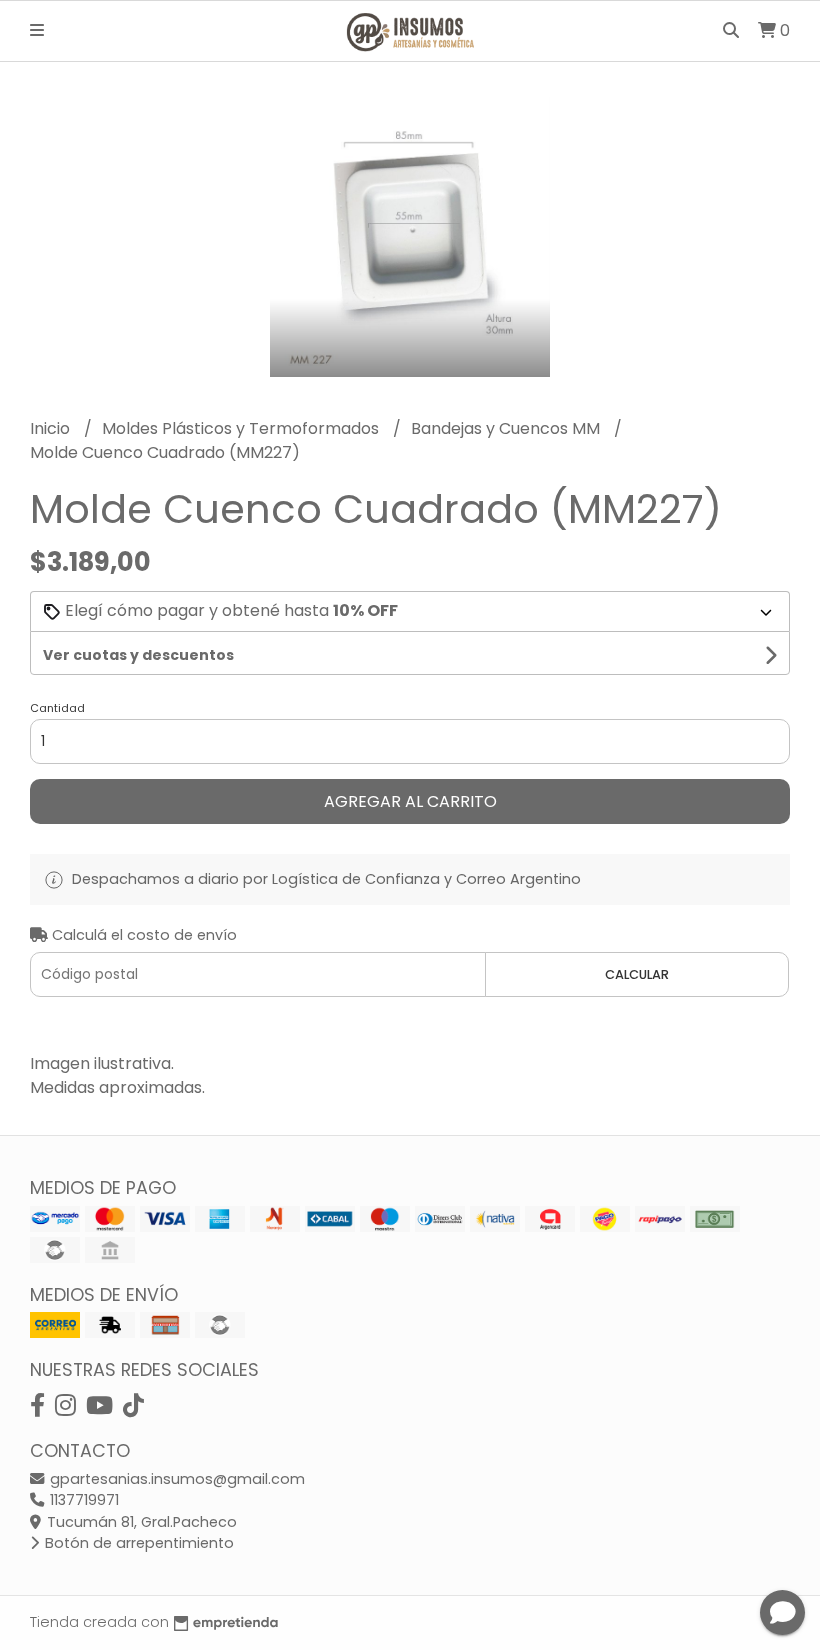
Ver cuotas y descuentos (138, 655)
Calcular (637, 974)
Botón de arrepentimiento (137, 1543)
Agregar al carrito (410, 801)
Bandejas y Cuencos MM (507, 428)
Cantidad (57, 708)
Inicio (52, 428)
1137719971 (82, 1500)
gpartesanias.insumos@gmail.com (175, 1479)
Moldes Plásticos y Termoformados (242, 428)
